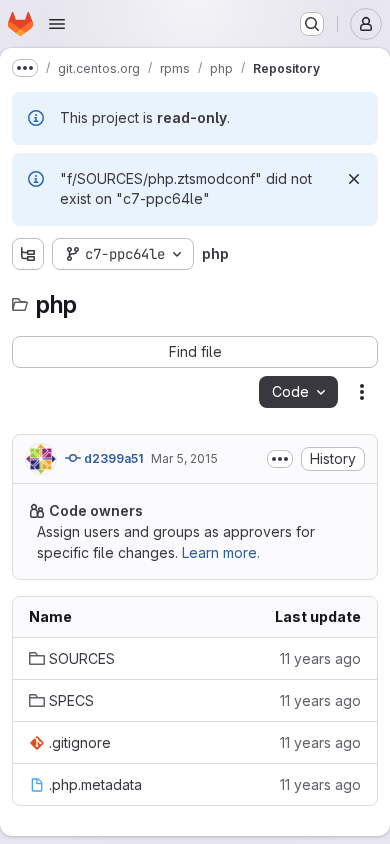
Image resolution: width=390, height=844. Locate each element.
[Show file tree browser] (28, 254)
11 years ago (320, 658)
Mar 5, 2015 (184, 458)
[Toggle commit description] (280, 459)
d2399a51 (112, 458)
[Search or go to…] (312, 24)
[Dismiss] (354, 179)
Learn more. (221, 552)
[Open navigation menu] (57, 24)
